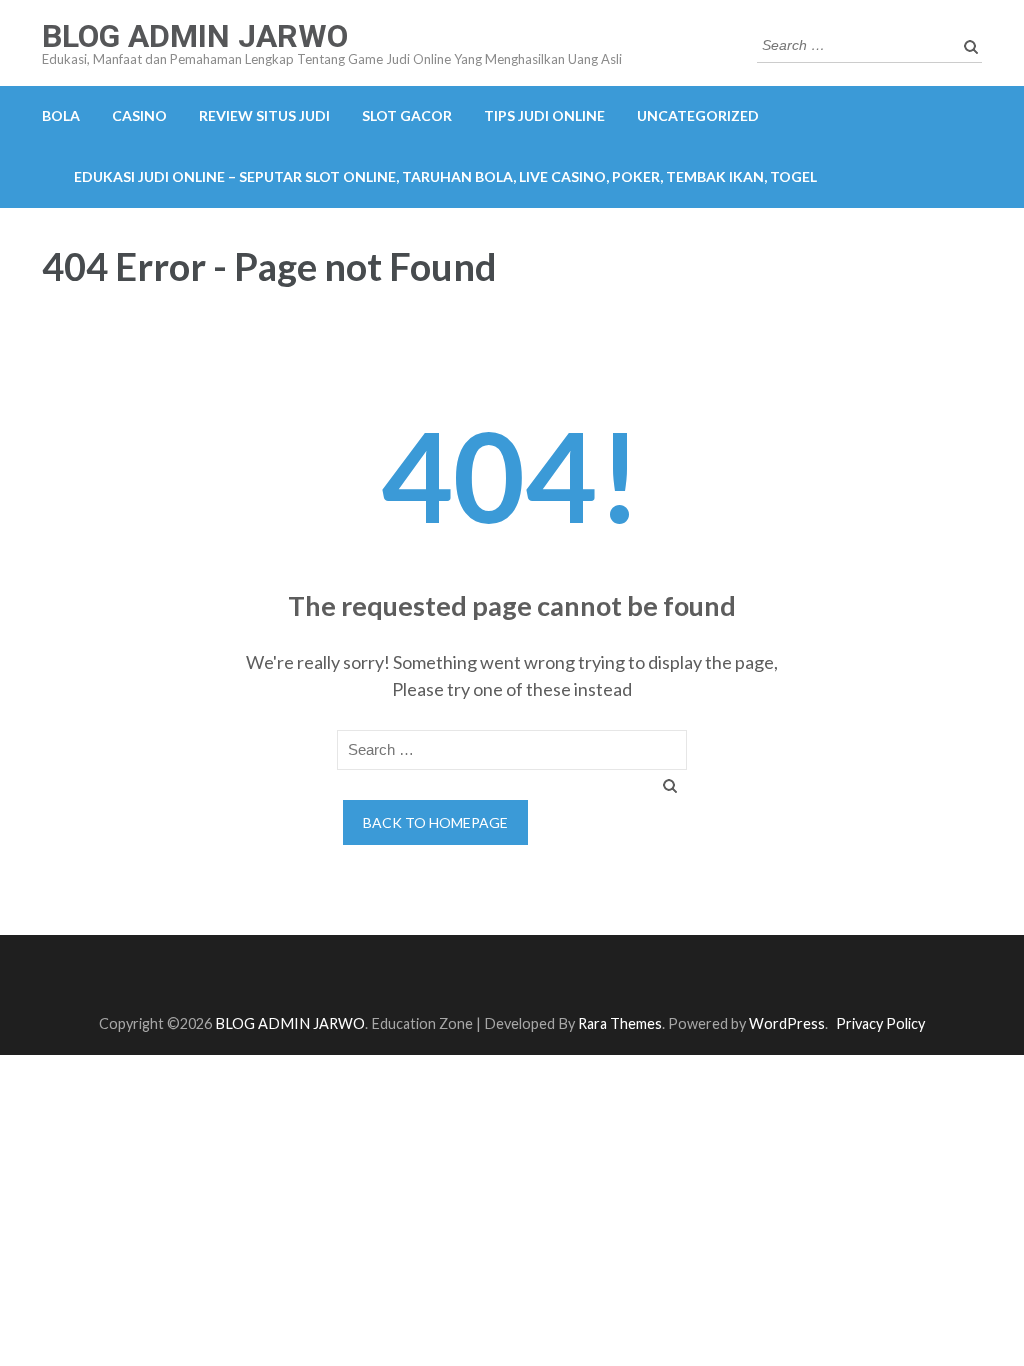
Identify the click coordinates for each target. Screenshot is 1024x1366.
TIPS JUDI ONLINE (544, 115)
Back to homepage (435, 822)
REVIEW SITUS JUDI (264, 115)
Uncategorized (698, 115)
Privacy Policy (880, 1023)
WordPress (787, 1023)
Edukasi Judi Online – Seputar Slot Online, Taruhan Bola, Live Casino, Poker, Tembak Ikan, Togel (445, 176)
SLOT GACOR (407, 115)
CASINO (139, 115)
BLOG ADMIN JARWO (195, 36)
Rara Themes (620, 1023)
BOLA (61, 115)
